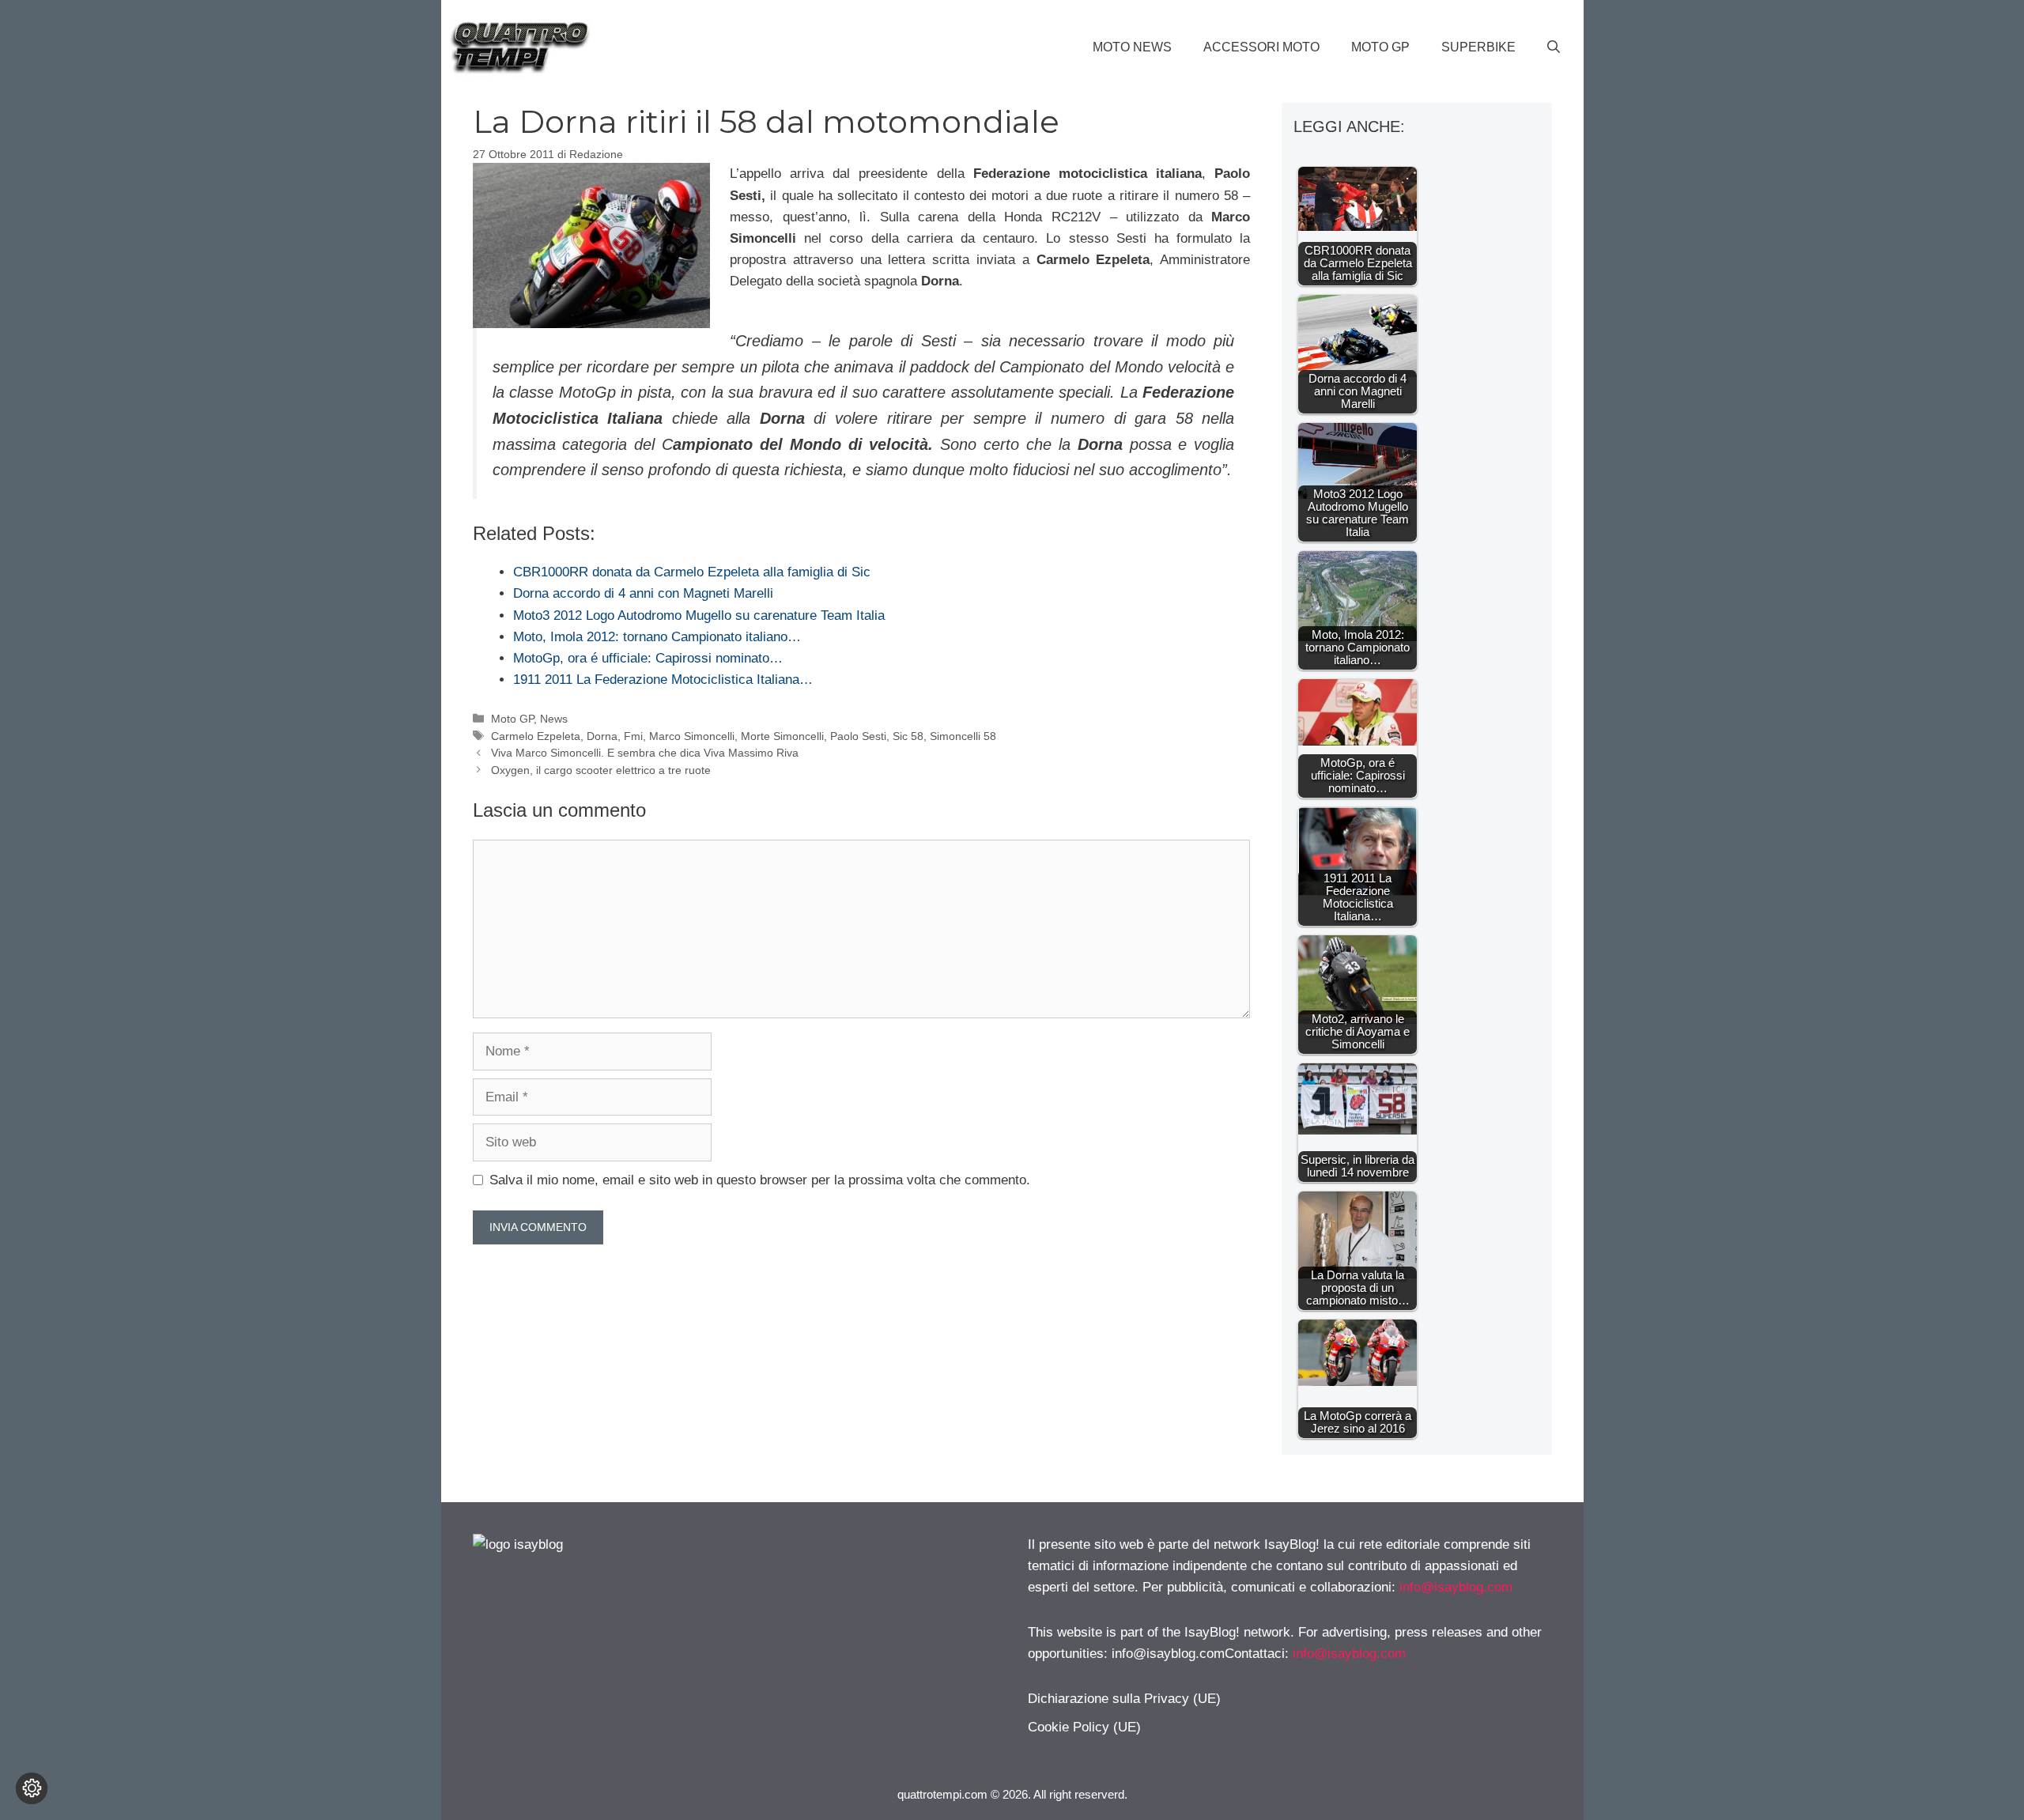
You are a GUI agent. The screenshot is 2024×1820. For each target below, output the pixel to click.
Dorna (602, 736)
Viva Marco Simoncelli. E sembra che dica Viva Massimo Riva (645, 753)
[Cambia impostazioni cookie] (32, 1788)
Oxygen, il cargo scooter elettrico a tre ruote (601, 770)
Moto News (1132, 47)
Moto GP (1380, 47)
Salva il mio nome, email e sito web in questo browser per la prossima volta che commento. (760, 1180)
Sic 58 (908, 736)
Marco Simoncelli (692, 736)
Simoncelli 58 (963, 736)
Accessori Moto (1261, 47)
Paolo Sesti (858, 736)
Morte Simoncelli (782, 736)
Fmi (633, 736)
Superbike (1478, 47)
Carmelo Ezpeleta (536, 736)
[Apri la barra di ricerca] (1554, 47)
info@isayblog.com (1456, 1587)
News (554, 719)
